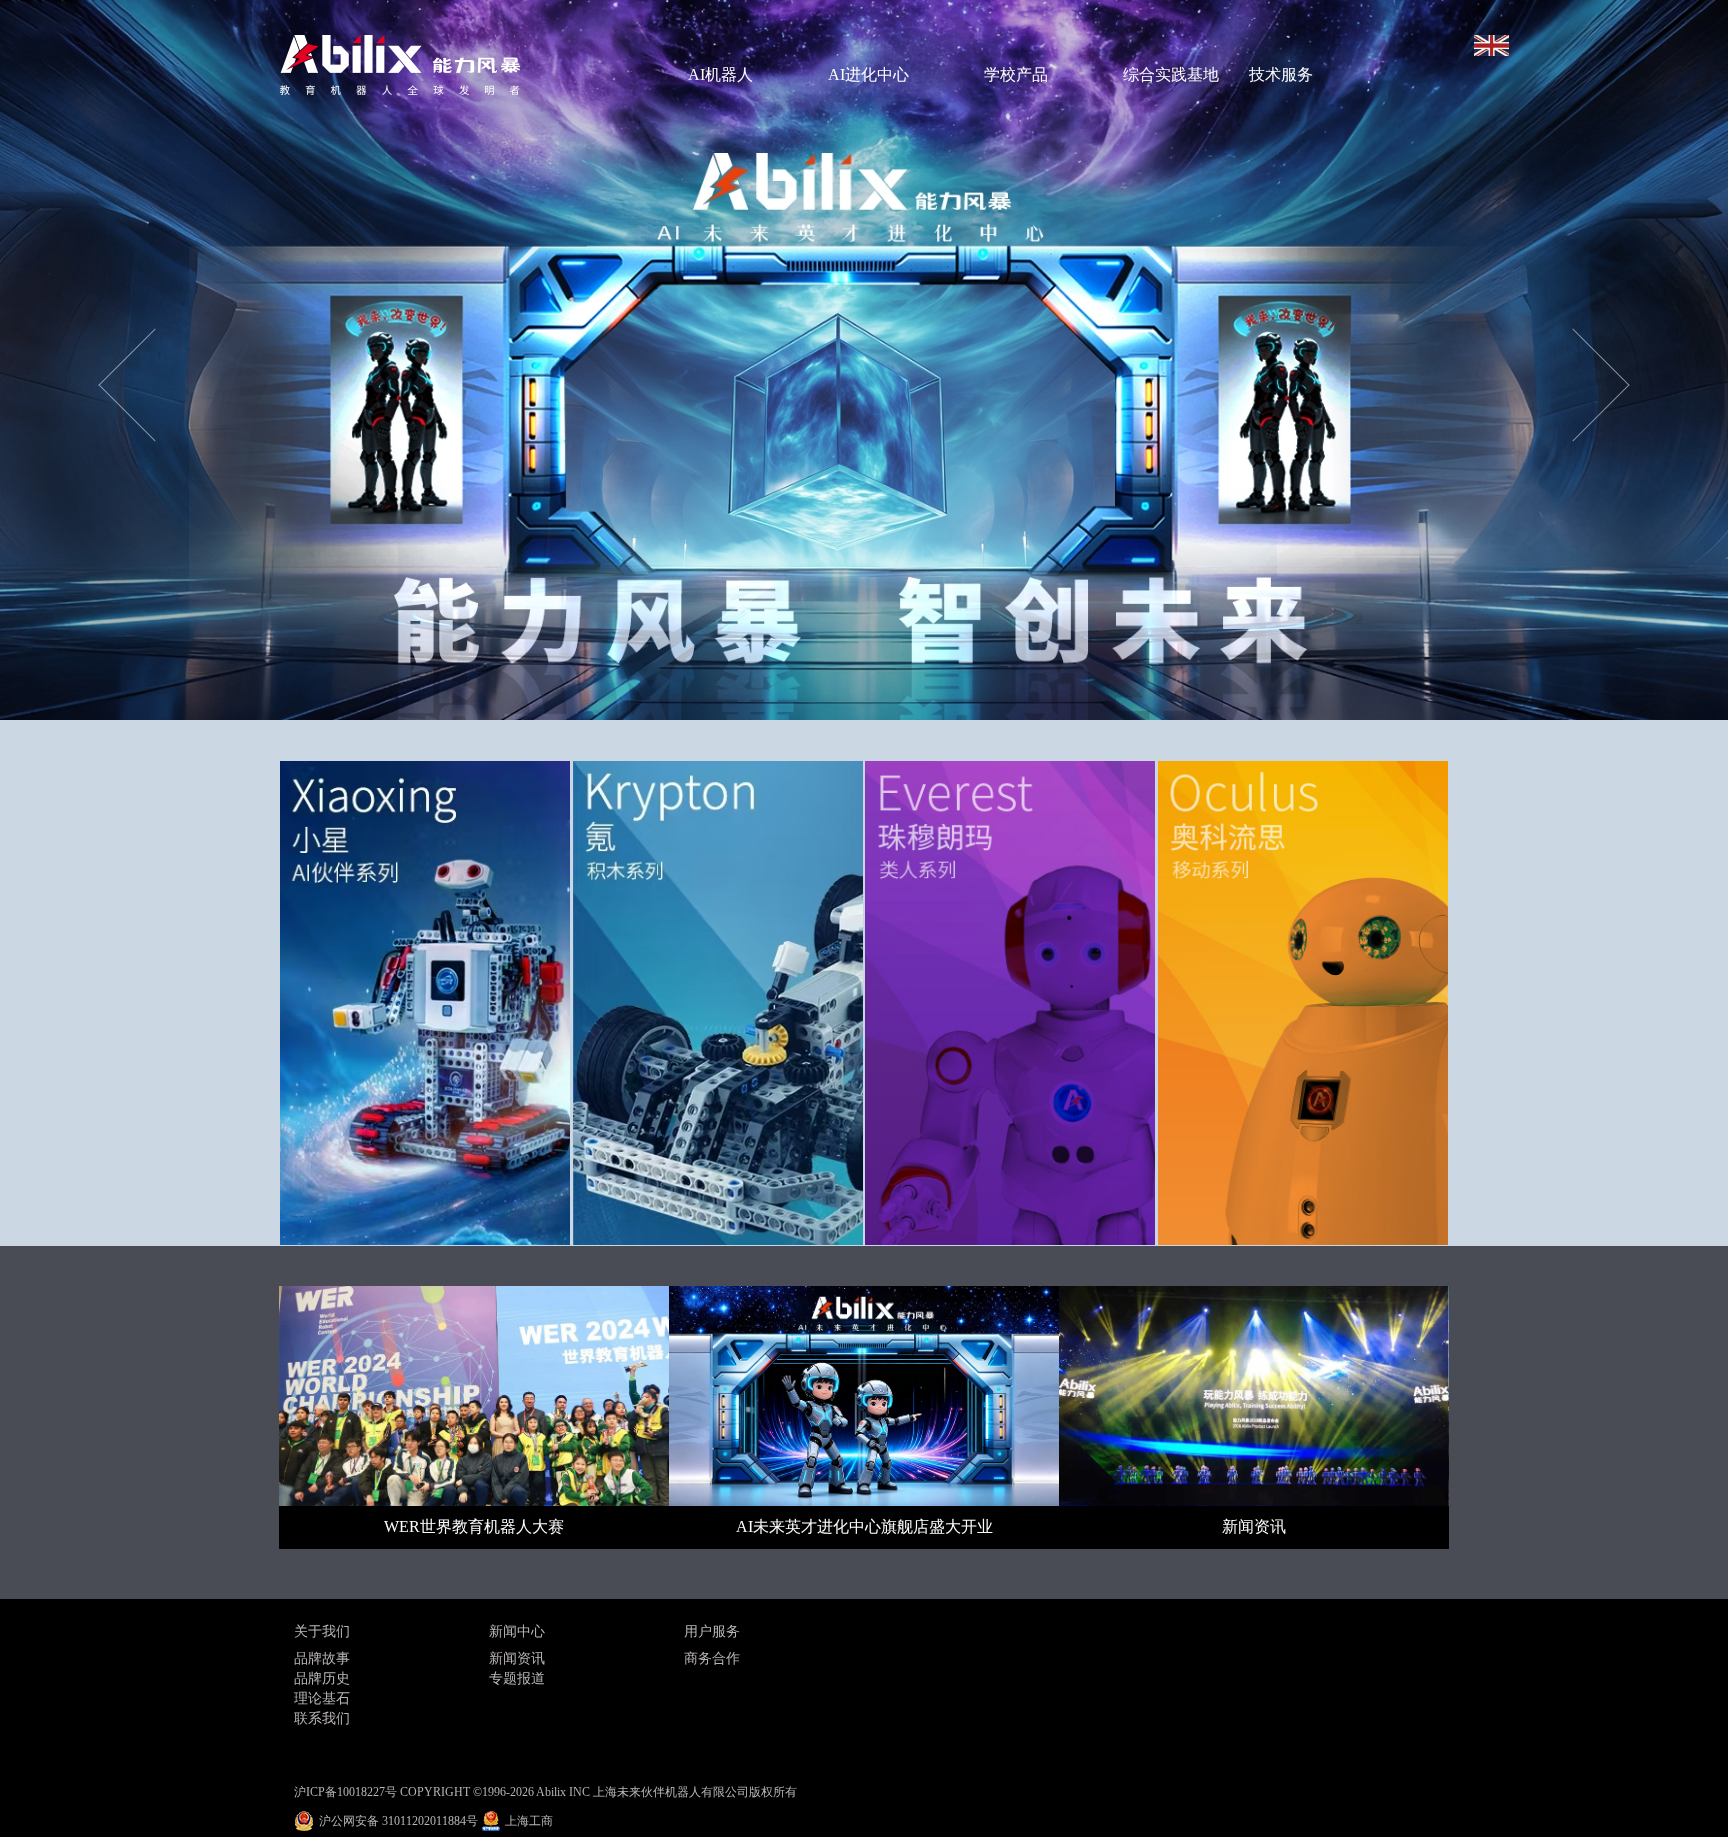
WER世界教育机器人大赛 (474, 1526)
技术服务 (1281, 74)
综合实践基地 (1171, 74)
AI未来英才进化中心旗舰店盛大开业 (864, 1526)
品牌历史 (322, 1678)
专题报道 (517, 1678)
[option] (864, 360)
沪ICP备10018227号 (345, 1792)
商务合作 (712, 1658)
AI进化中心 (868, 74)
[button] (129, 360)
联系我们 (322, 1718)
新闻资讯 (1254, 1526)
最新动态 (907, 1623)
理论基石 (322, 1698)
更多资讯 (907, 1723)
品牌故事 (322, 1658)
